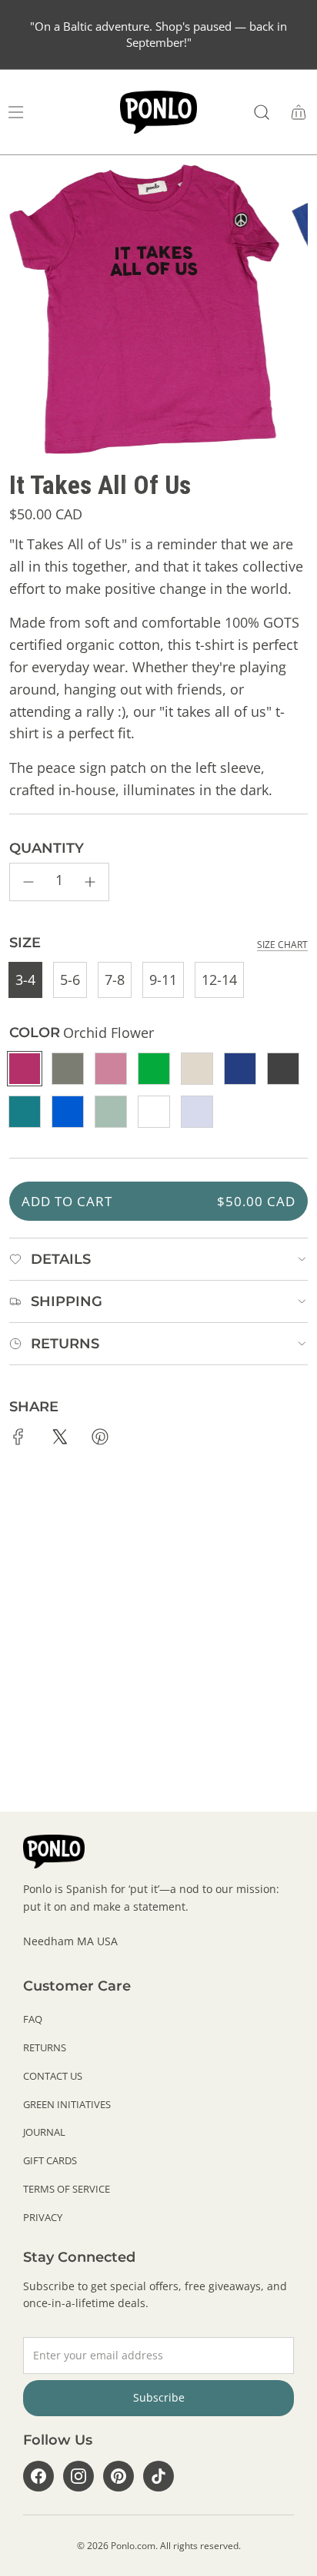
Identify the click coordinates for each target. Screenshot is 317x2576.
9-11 (163, 980)
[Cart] (299, 112)
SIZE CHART (282, 945)
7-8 (115, 980)
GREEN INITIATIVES (67, 2104)
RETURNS (45, 2047)
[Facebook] (38, 2476)
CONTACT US (53, 2076)
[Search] (262, 112)
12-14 (219, 980)
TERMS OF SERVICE (67, 2189)
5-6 (70, 980)
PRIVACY (43, 2217)
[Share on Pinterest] (100, 1440)
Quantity (47, 848)
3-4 (25, 980)
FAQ (33, 2019)
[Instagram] (78, 2476)
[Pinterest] (118, 2476)
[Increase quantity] (90, 882)
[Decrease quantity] (28, 882)
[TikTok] (158, 2476)
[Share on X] (59, 1440)
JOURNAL (44, 2132)
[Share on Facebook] (18, 1440)
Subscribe (159, 2397)
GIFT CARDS (50, 2160)
